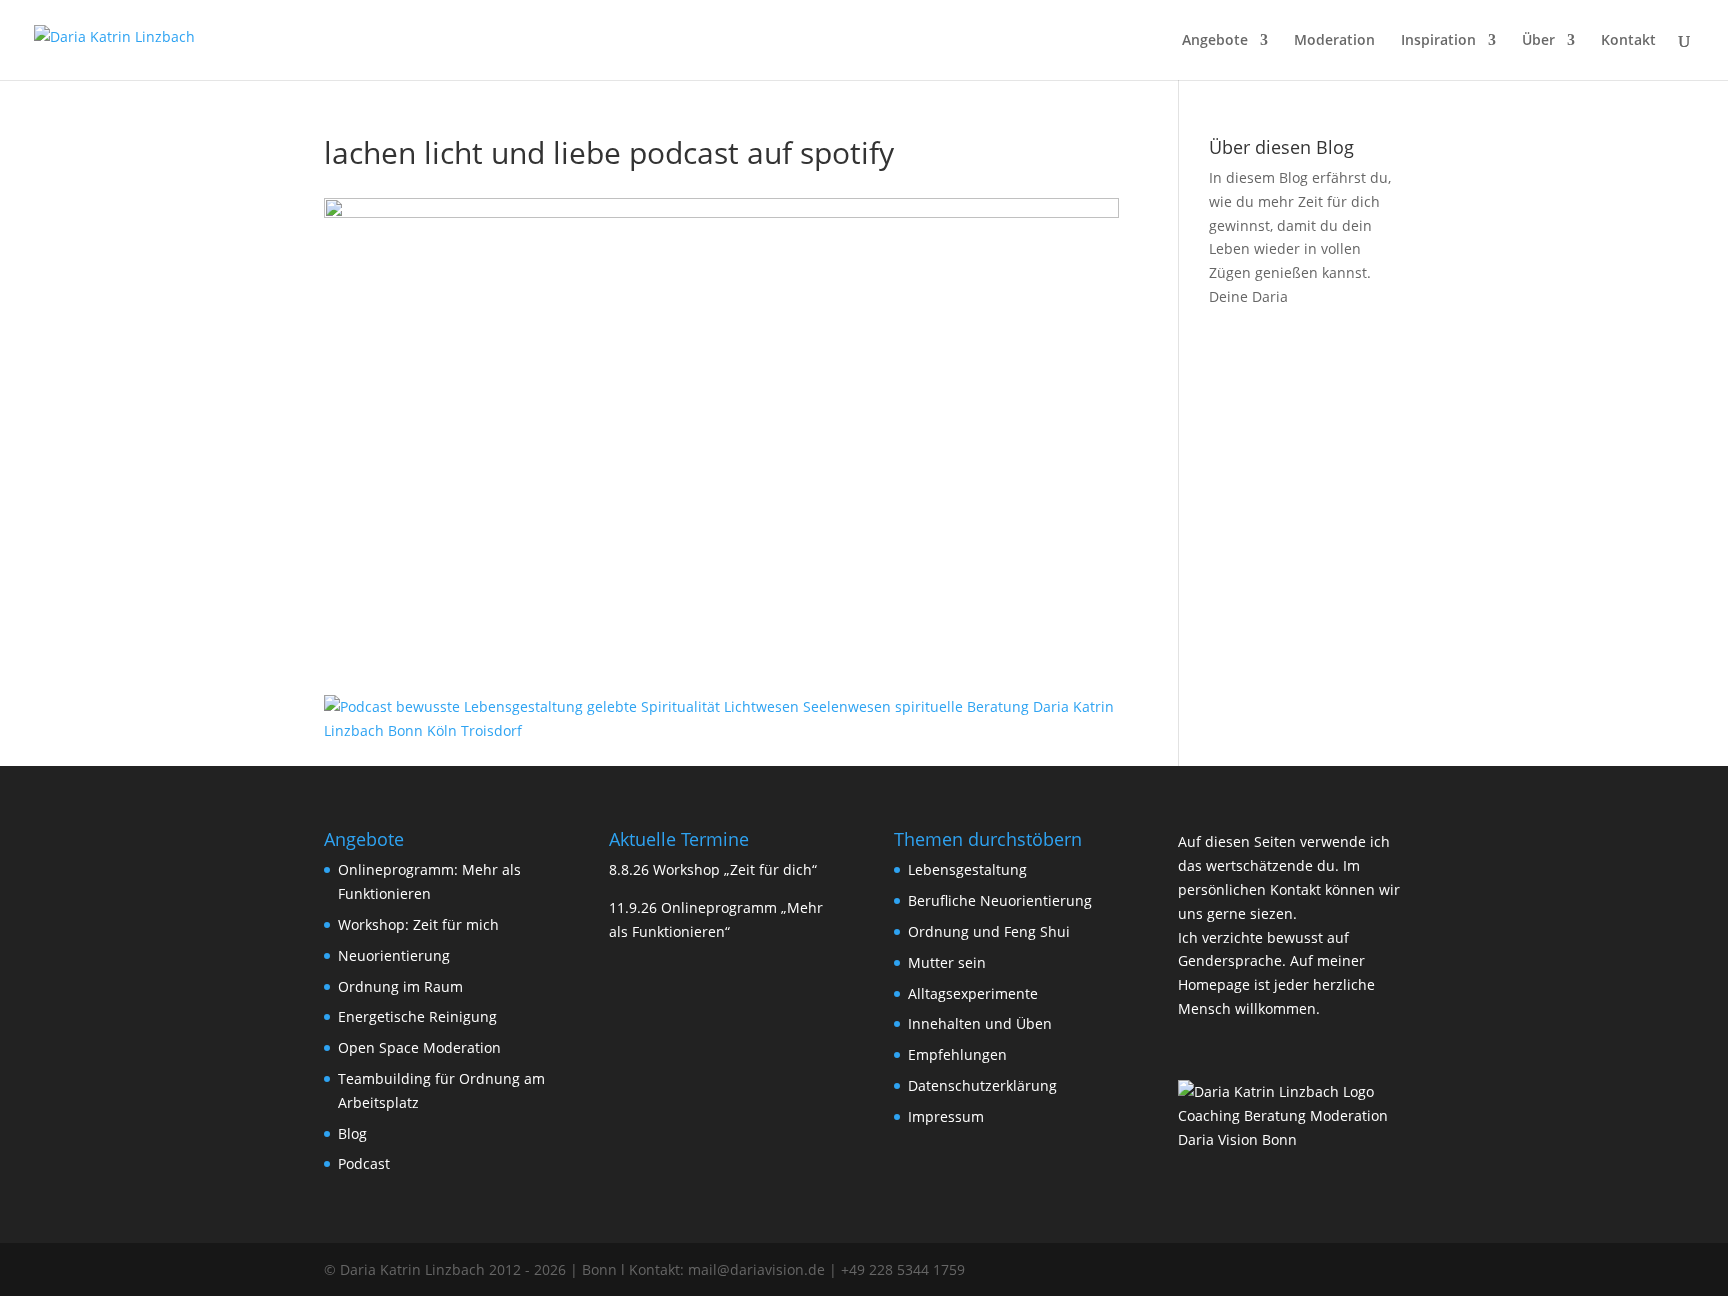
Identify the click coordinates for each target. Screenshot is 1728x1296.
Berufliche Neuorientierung (1000, 900)
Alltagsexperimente (973, 993)
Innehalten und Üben (980, 1023)
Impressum (946, 1116)
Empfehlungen (957, 1054)
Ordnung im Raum (400, 986)
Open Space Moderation (419, 1047)
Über (1538, 41)
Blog (352, 1133)
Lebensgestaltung (967, 869)
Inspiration (1438, 41)
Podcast (364, 1163)
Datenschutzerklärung (982, 1085)
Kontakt (1628, 41)
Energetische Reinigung (417, 1016)
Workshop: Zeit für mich (418, 924)
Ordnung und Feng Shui (989, 931)
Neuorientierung (394, 955)
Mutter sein (947, 962)
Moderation (1334, 41)
